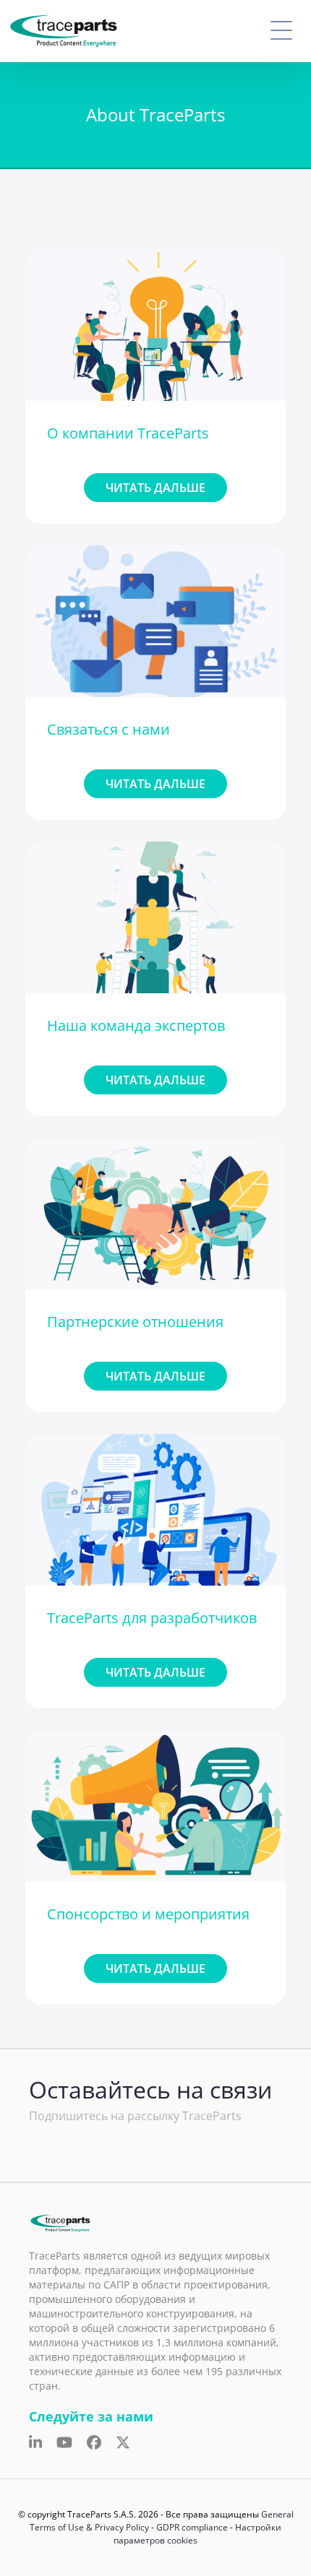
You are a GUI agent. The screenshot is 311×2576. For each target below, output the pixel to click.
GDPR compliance (192, 2527)
